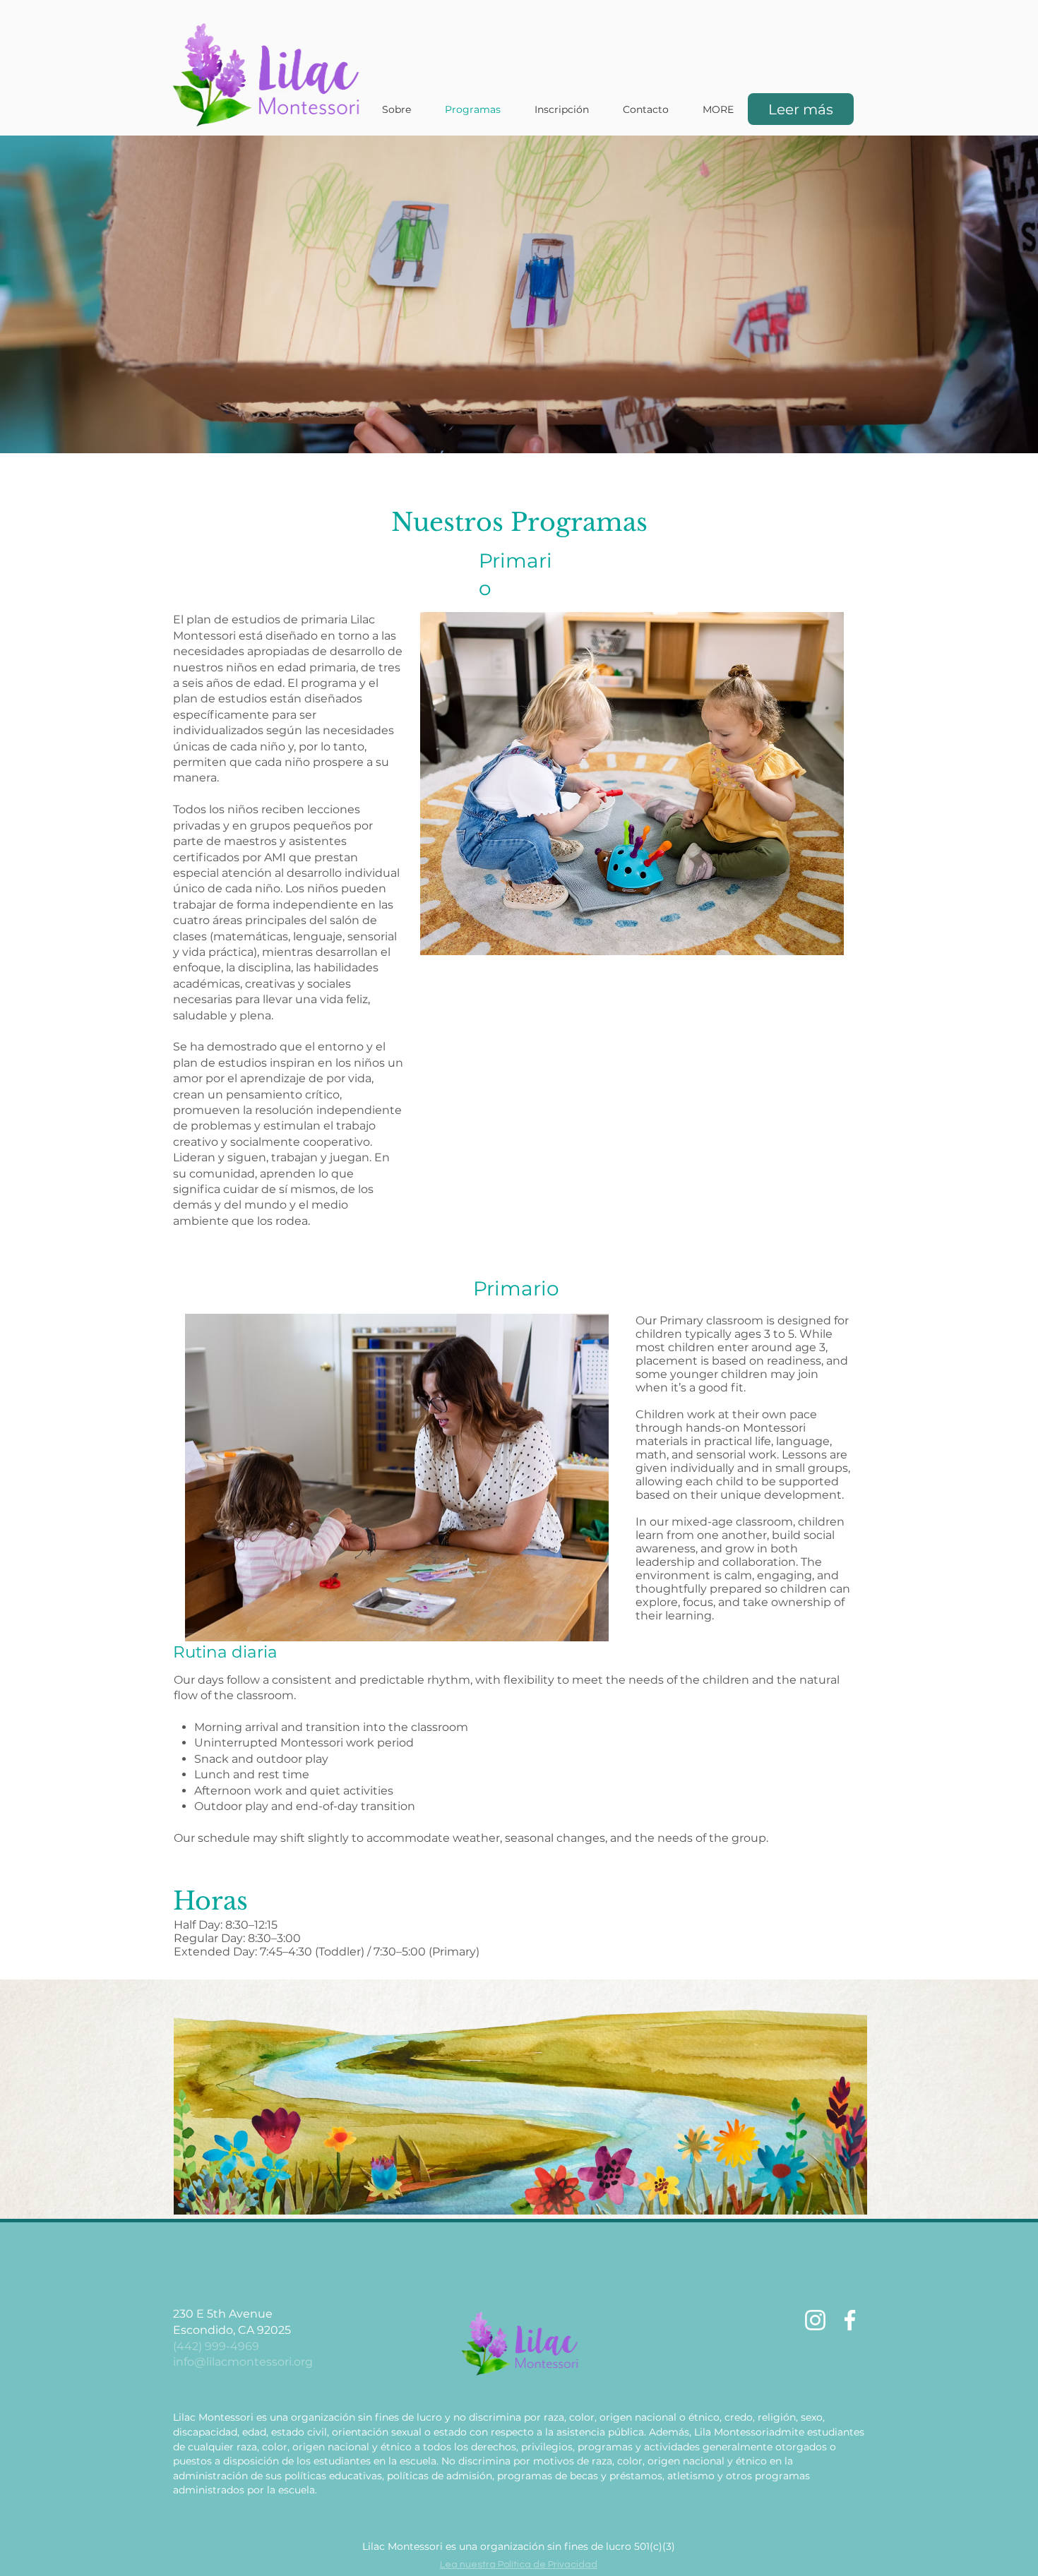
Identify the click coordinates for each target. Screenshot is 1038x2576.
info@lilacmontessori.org (243, 2362)
